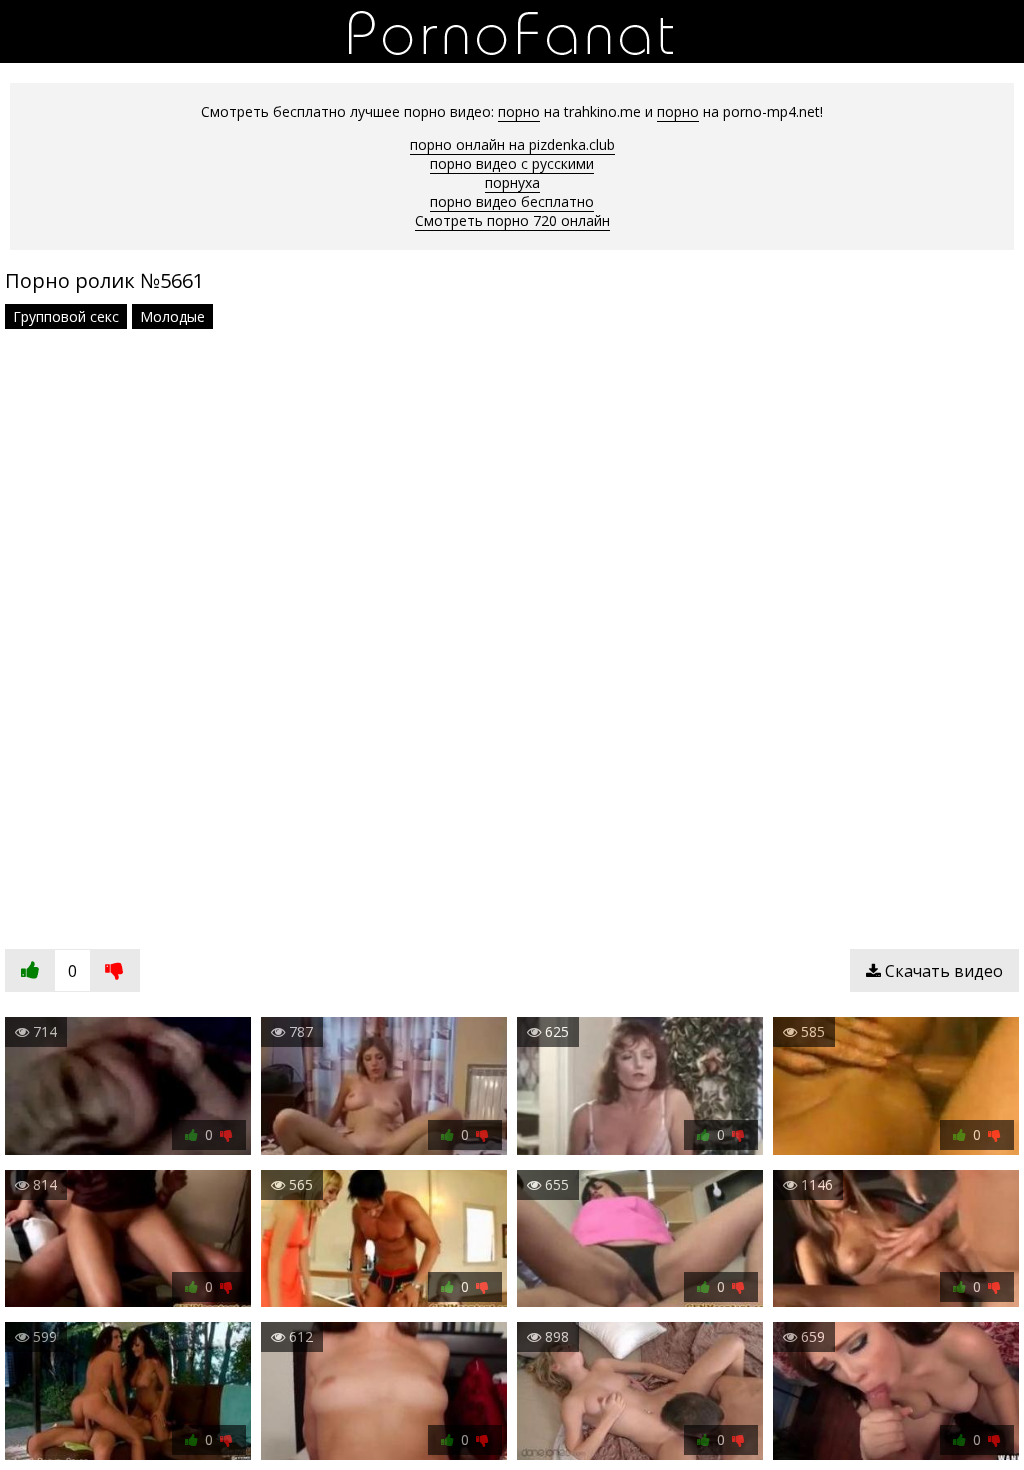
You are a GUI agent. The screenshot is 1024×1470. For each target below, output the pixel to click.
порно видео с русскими (512, 163)
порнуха (512, 182)
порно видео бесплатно (512, 201)
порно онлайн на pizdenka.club (512, 144)
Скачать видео (942, 971)
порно (519, 111)
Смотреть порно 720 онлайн (512, 220)
